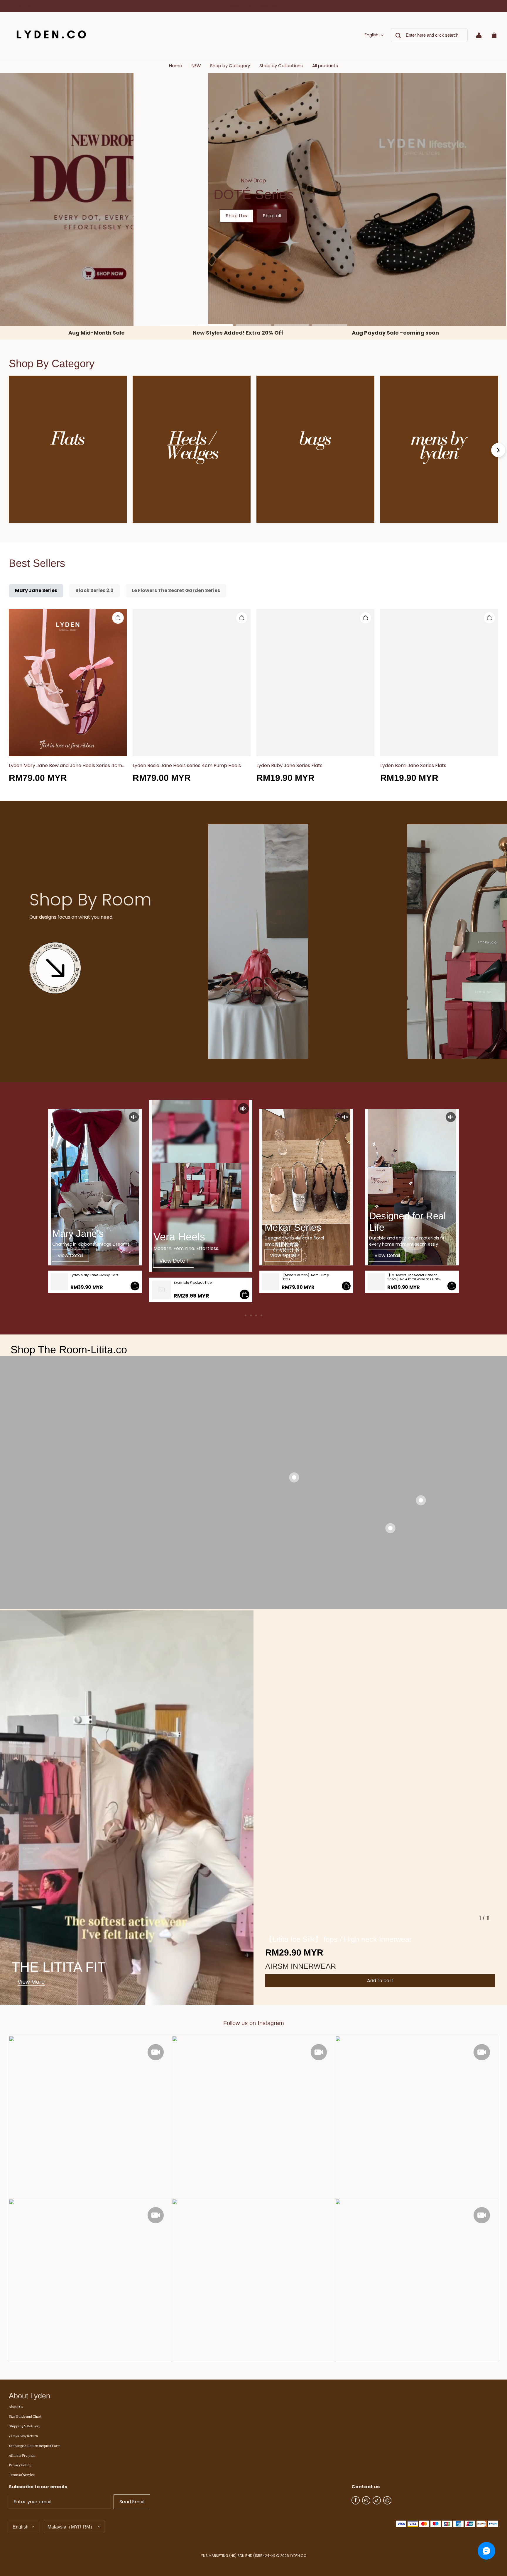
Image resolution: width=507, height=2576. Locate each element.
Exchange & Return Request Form (35, 2446)
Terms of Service (22, 2475)
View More (31, 1982)
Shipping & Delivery (24, 2426)
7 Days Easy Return (23, 2436)
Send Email (132, 2502)
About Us (16, 2407)
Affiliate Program (22, 2456)
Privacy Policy (20, 2465)
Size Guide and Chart (25, 2417)
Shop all (272, 216)
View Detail (70, 1255)
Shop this (236, 216)
